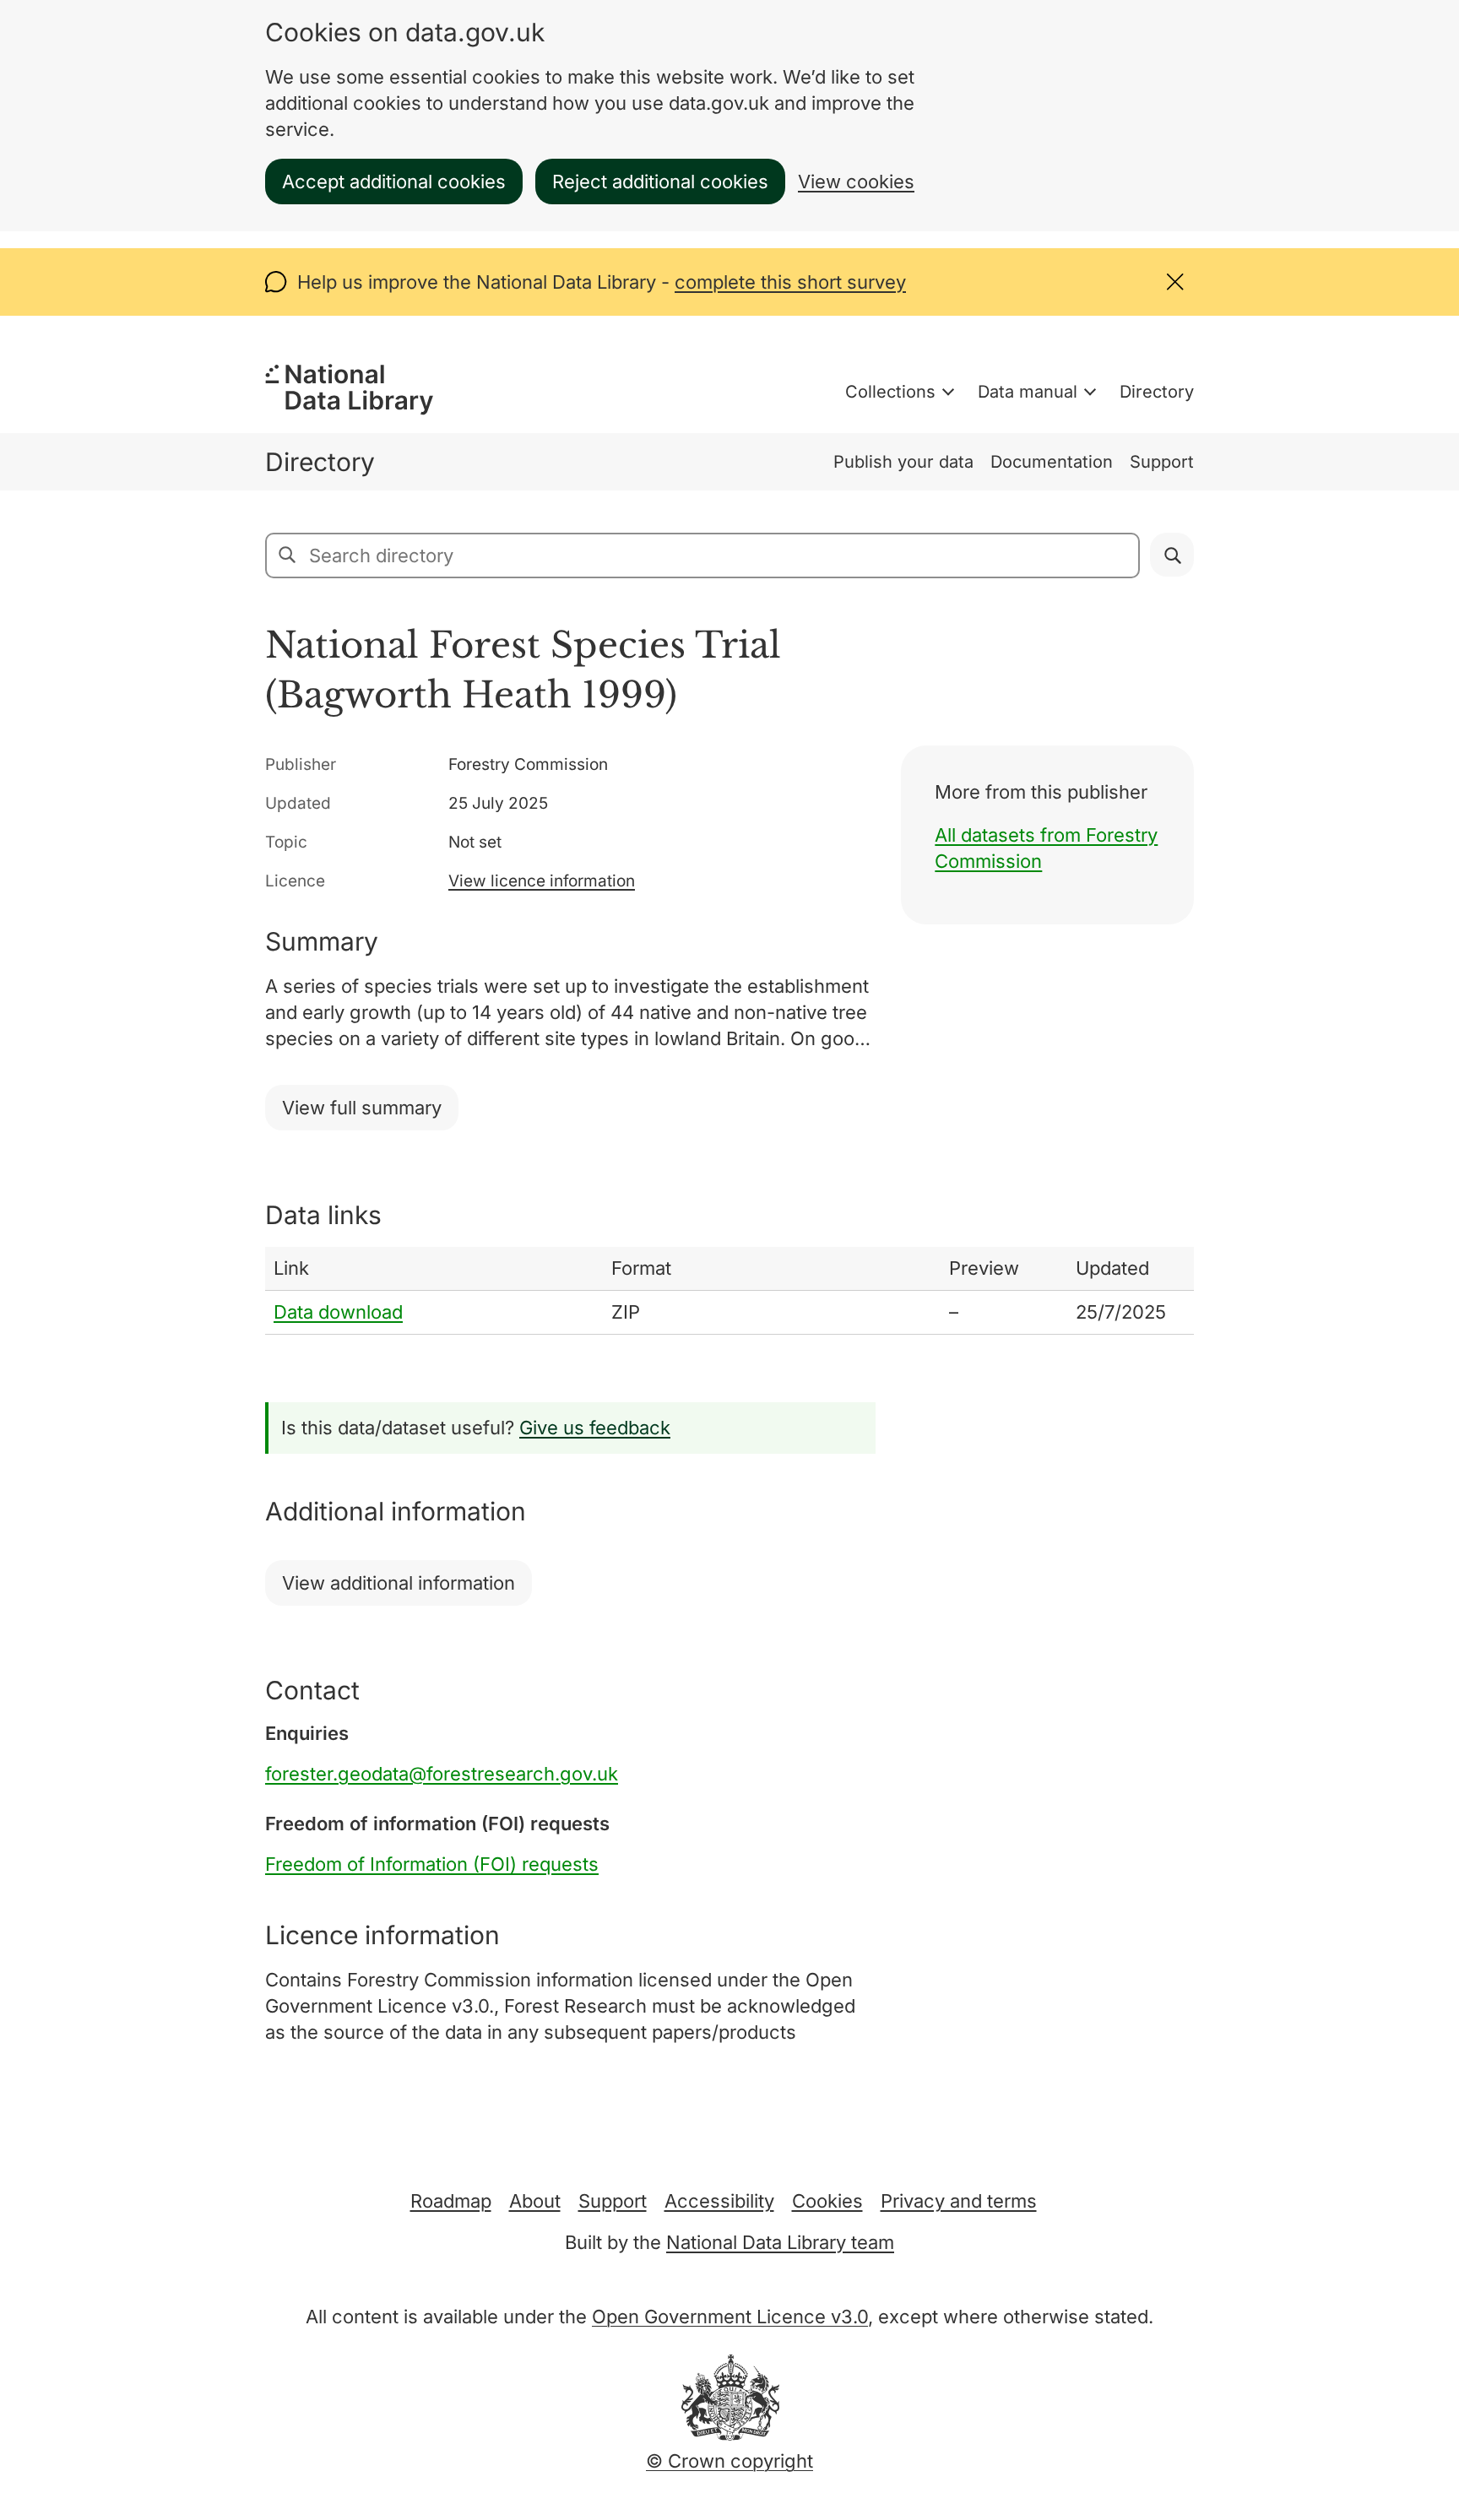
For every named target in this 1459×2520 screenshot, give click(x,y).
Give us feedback (595, 1428)
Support (1162, 462)
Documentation (1052, 462)
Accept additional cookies (394, 182)
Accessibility (719, 2201)
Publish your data (903, 462)
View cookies (856, 182)
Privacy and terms (959, 2201)
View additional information (399, 1583)
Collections (890, 392)
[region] (729, 1291)
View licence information (542, 881)
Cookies (827, 2201)
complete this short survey (790, 282)
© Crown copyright (729, 2461)
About (535, 2201)
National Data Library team (780, 2242)
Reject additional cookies (660, 182)
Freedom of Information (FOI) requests (432, 1864)
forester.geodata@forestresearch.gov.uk (442, 1774)
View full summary (362, 1108)
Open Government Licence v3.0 (730, 2317)
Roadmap (451, 2201)
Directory (1157, 392)
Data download (338, 1312)
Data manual (1028, 392)
